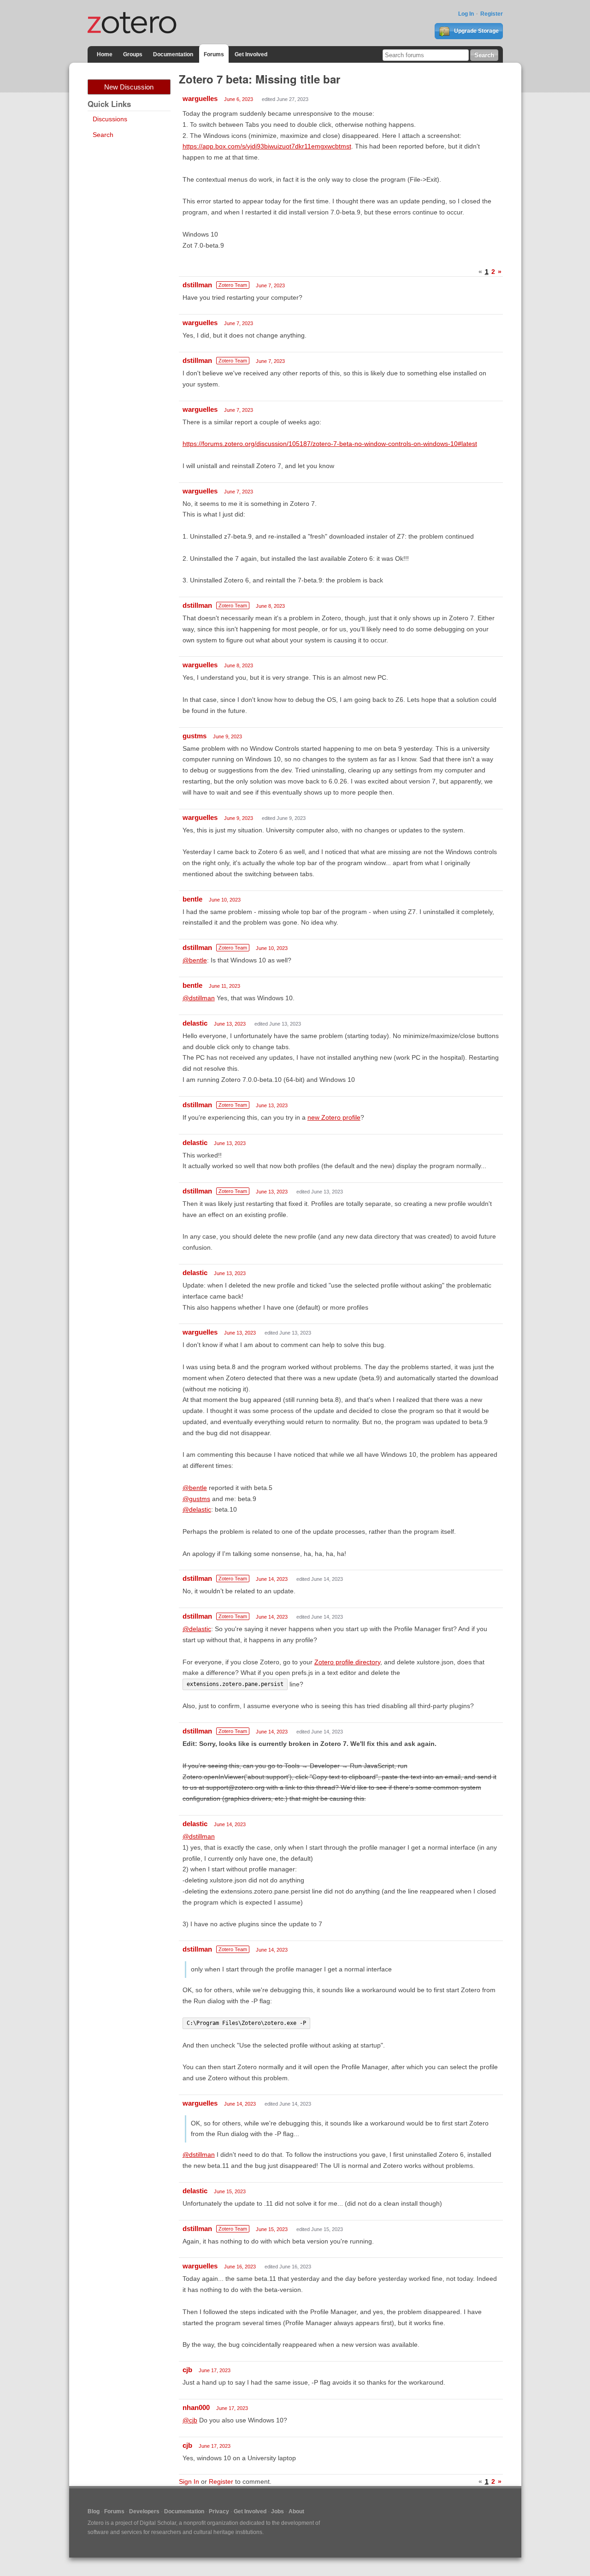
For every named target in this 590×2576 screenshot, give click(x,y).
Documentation (173, 54)
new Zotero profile (334, 1117)
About (296, 2511)
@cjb (190, 2420)
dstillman (197, 285)
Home (105, 54)
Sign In (189, 2481)
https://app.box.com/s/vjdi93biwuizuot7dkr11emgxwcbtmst (267, 146)
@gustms (196, 1499)
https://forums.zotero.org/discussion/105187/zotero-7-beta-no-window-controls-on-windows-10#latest (330, 444)
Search (103, 135)
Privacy (219, 2511)
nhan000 (196, 2407)
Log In (466, 14)
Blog (94, 2511)
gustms (195, 736)
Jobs (277, 2511)
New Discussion (129, 87)
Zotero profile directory (347, 1662)
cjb (187, 2370)
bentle (192, 899)
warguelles (200, 98)
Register (492, 14)
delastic (195, 1023)
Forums (214, 54)
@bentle (195, 960)
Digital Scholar (158, 2523)
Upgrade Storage (476, 31)
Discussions (110, 119)
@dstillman (199, 998)
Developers (144, 2511)
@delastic (197, 1509)
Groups (133, 54)
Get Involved (251, 54)
